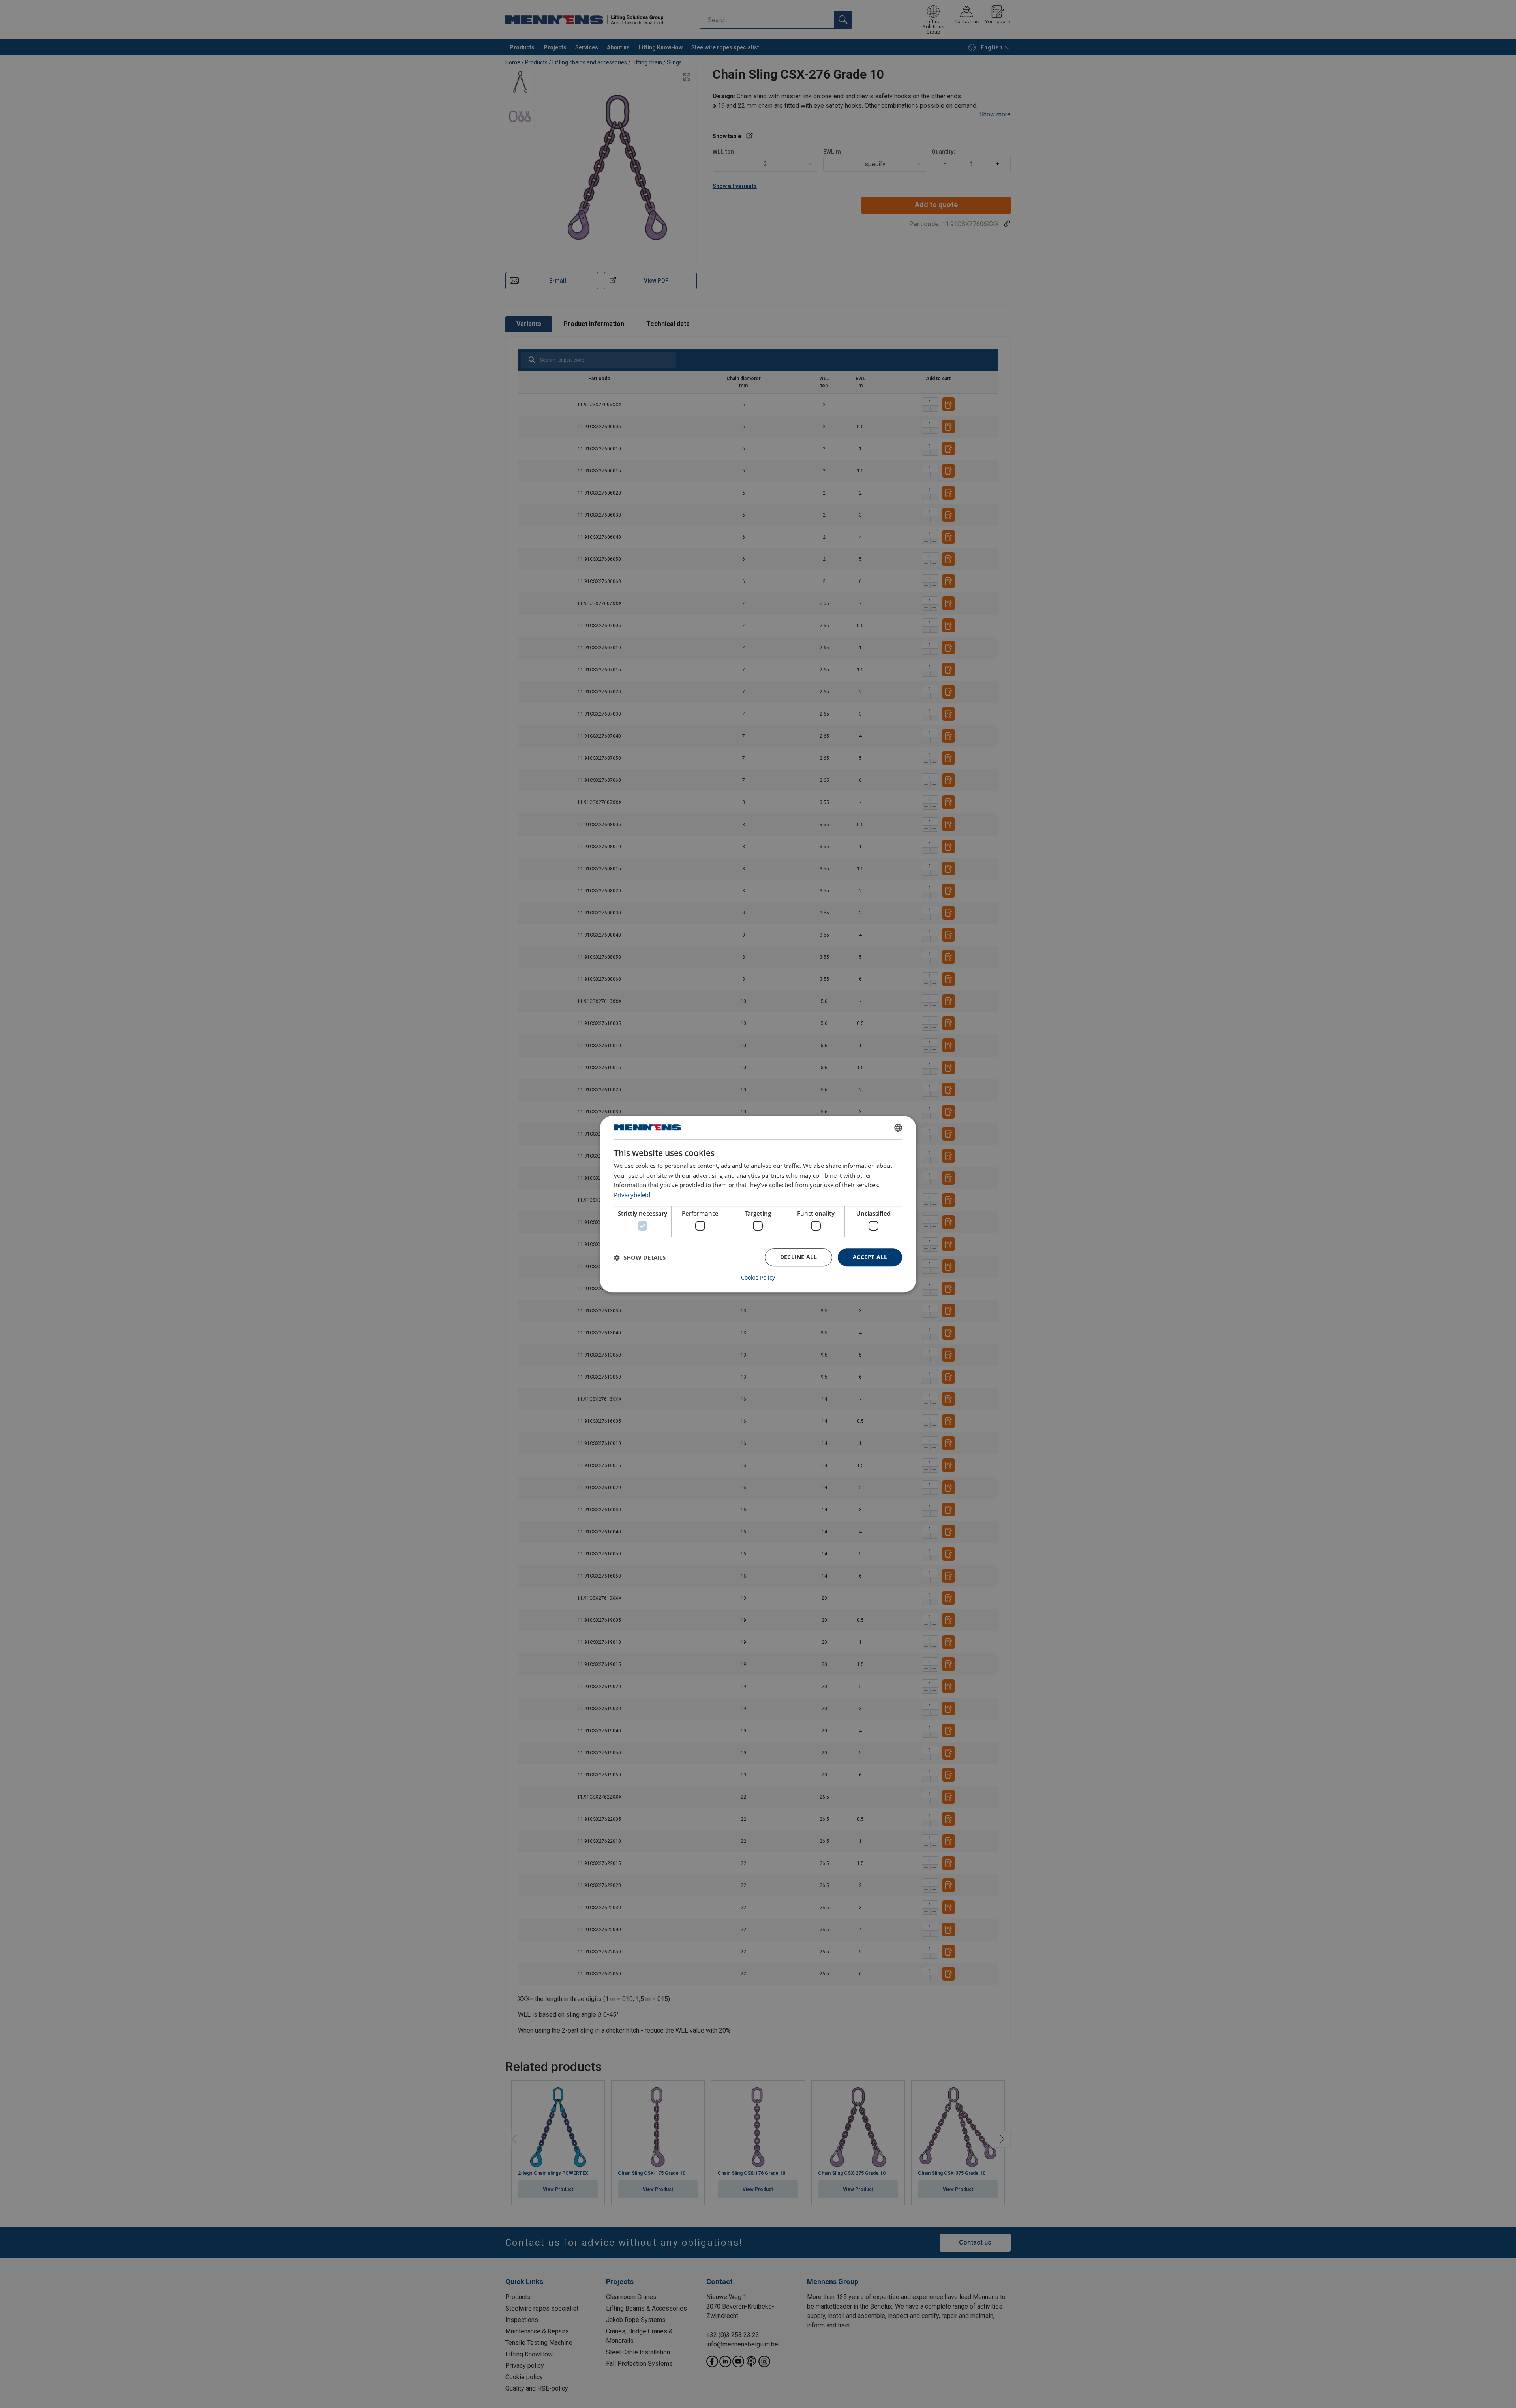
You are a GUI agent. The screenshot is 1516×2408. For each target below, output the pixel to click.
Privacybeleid (632, 1195)
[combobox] (898, 1128)
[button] (640, 1257)
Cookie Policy (758, 1278)
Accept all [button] (870, 1257)
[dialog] (758, 1204)
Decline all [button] (798, 1257)
